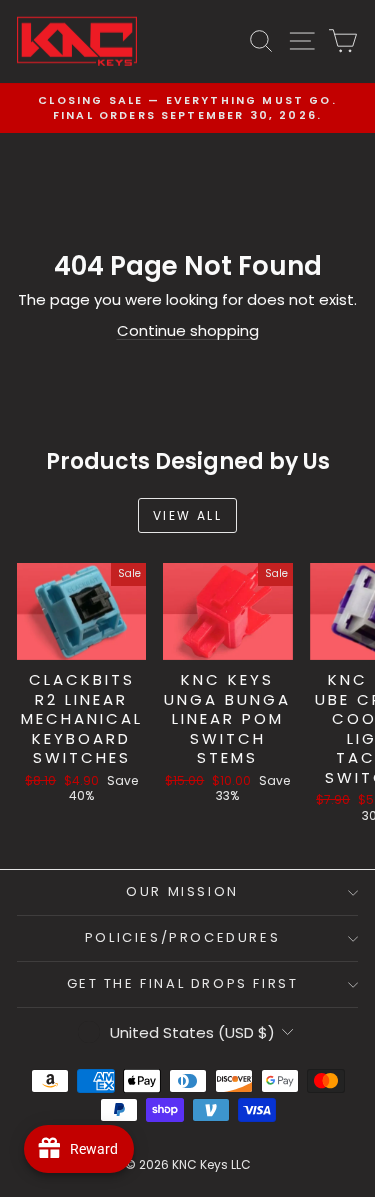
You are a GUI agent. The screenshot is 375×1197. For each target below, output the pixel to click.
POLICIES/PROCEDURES (182, 937)
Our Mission (182, 891)
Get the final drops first (183, 983)
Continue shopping (188, 330)
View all (187, 515)
